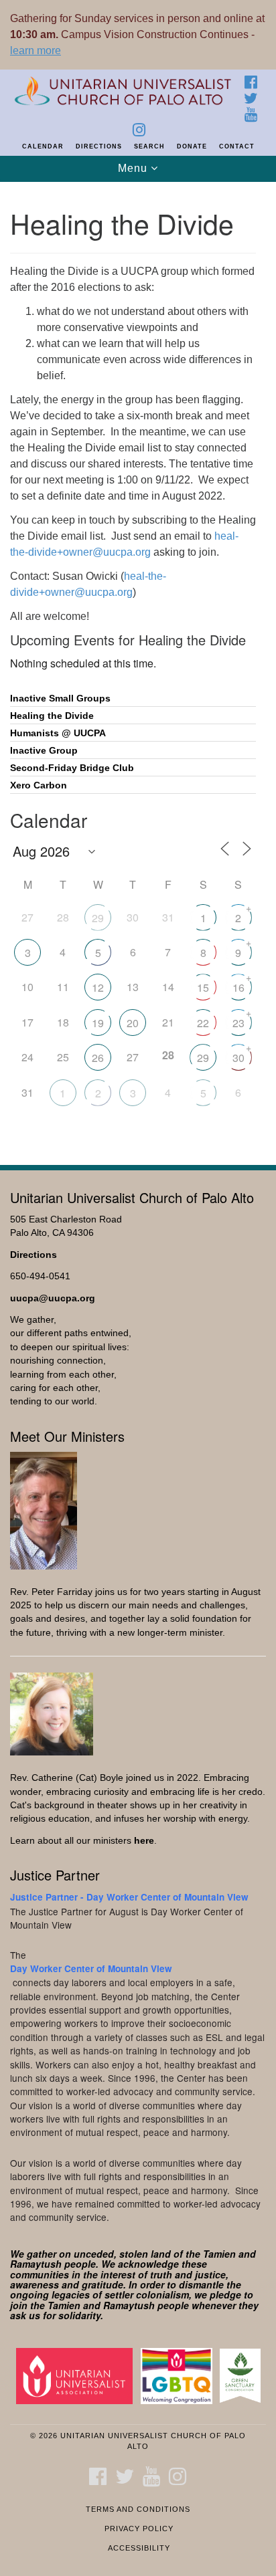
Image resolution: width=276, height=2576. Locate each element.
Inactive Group (44, 751)
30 (238, 1058)
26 (98, 1058)
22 (203, 1023)
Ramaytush (36, 2264)
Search (149, 146)
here (144, 1841)
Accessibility (139, 2548)
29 (98, 918)
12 (98, 987)
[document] (138, 666)
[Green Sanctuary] (243, 2375)
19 (98, 1023)
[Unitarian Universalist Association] (77, 2375)
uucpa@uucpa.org (53, 1298)
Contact (237, 146)
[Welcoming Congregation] (179, 2375)
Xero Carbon (39, 785)
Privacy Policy (139, 2529)
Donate (192, 146)
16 (238, 987)
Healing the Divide (52, 716)
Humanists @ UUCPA (58, 733)
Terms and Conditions (138, 2509)
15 (203, 987)
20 (133, 1023)
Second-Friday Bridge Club (72, 768)
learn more (36, 50)
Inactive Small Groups (60, 699)
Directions (99, 146)
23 (238, 1023)
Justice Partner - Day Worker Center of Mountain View (129, 1897)
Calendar (43, 146)
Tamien (219, 2254)
